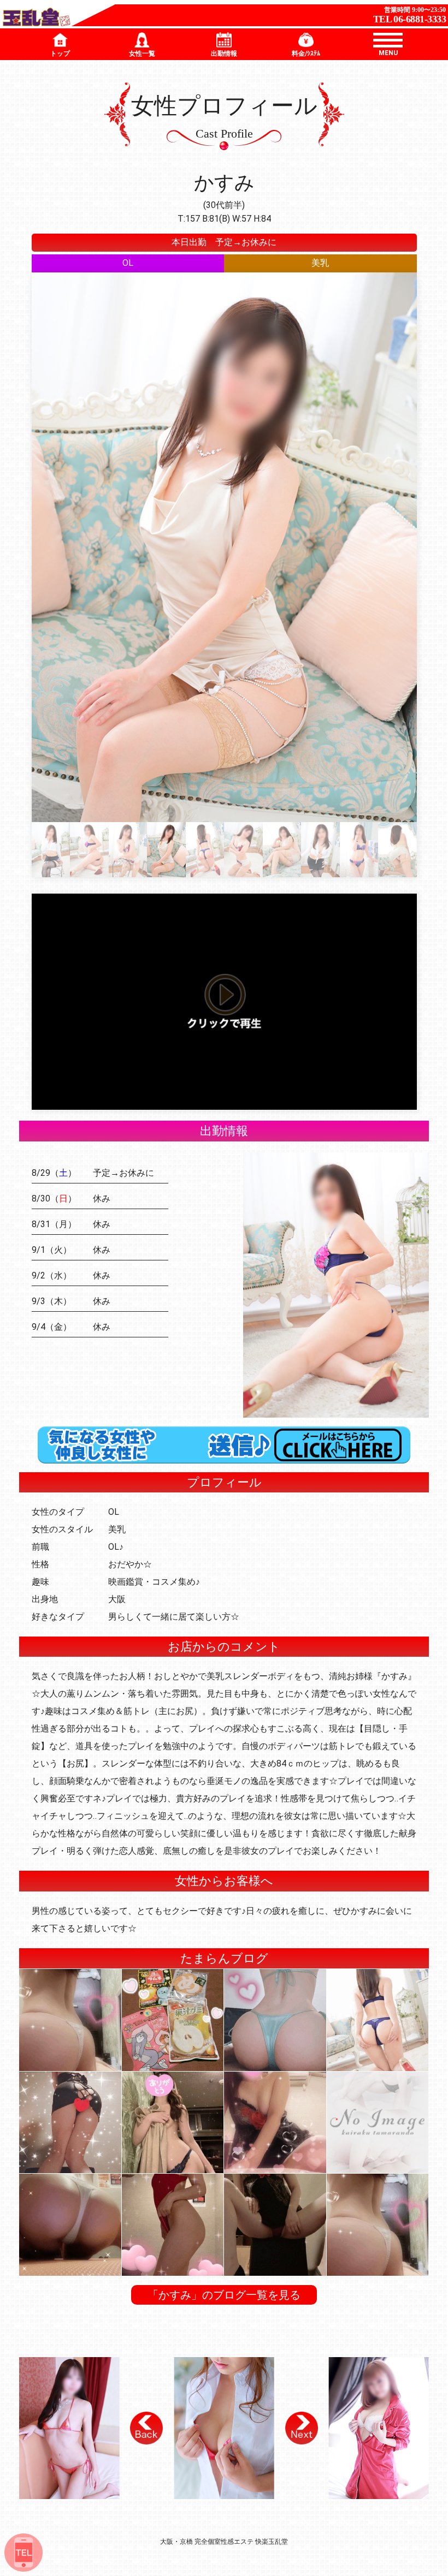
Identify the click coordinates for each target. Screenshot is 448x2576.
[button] (146, 2428)
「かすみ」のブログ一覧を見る (224, 2295)
